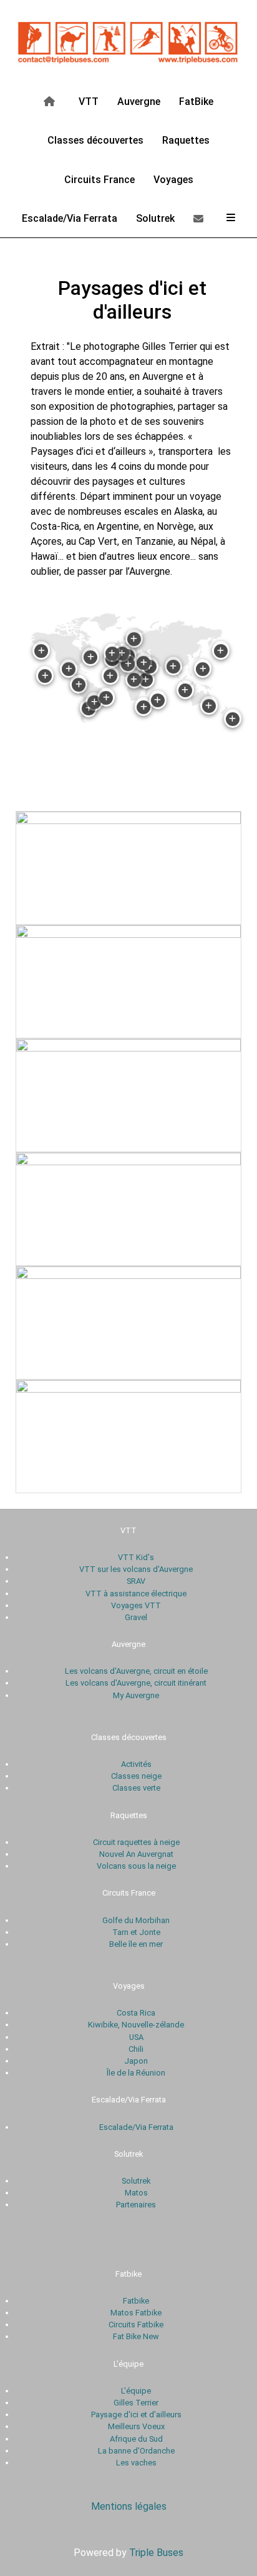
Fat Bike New (136, 2336)
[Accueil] (51, 101)
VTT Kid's (136, 1557)
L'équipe (136, 2391)
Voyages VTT (136, 1605)
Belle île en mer (136, 1944)
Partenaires (136, 2205)
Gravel (136, 1617)
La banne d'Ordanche (136, 2451)
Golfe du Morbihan (136, 1920)
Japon (136, 2061)
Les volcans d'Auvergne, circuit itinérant (136, 1683)
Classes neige (136, 1776)
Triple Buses (156, 2553)
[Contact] (201, 218)
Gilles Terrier (136, 2403)
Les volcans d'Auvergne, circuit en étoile (136, 1671)
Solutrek (136, 2181)
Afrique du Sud (136, 2439)
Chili (136, 2049)
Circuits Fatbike (136, 2325)
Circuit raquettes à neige (136, 1842)
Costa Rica (136, 2013)
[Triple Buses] (128, 40)
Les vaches (136, 2463)
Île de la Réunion (136, 2073)
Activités (136, 1764)
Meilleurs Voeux (136, 2426)
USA (136, 2037)
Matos (136, 2193)
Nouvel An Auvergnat (136, 1854)
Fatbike (136, 2301)
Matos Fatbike (136, 2313)
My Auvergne (136, 1695)
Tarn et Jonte (136, 1932)
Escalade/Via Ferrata (136, 2127)
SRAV (136, 1581)
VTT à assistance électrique (136, 1594)
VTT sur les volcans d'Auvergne (136, 1569)
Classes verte (136, 1788)
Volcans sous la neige (136, 1866)
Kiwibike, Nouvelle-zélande (136, 2025)
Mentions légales (129, 2506)
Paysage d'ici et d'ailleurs (136, 2414)
